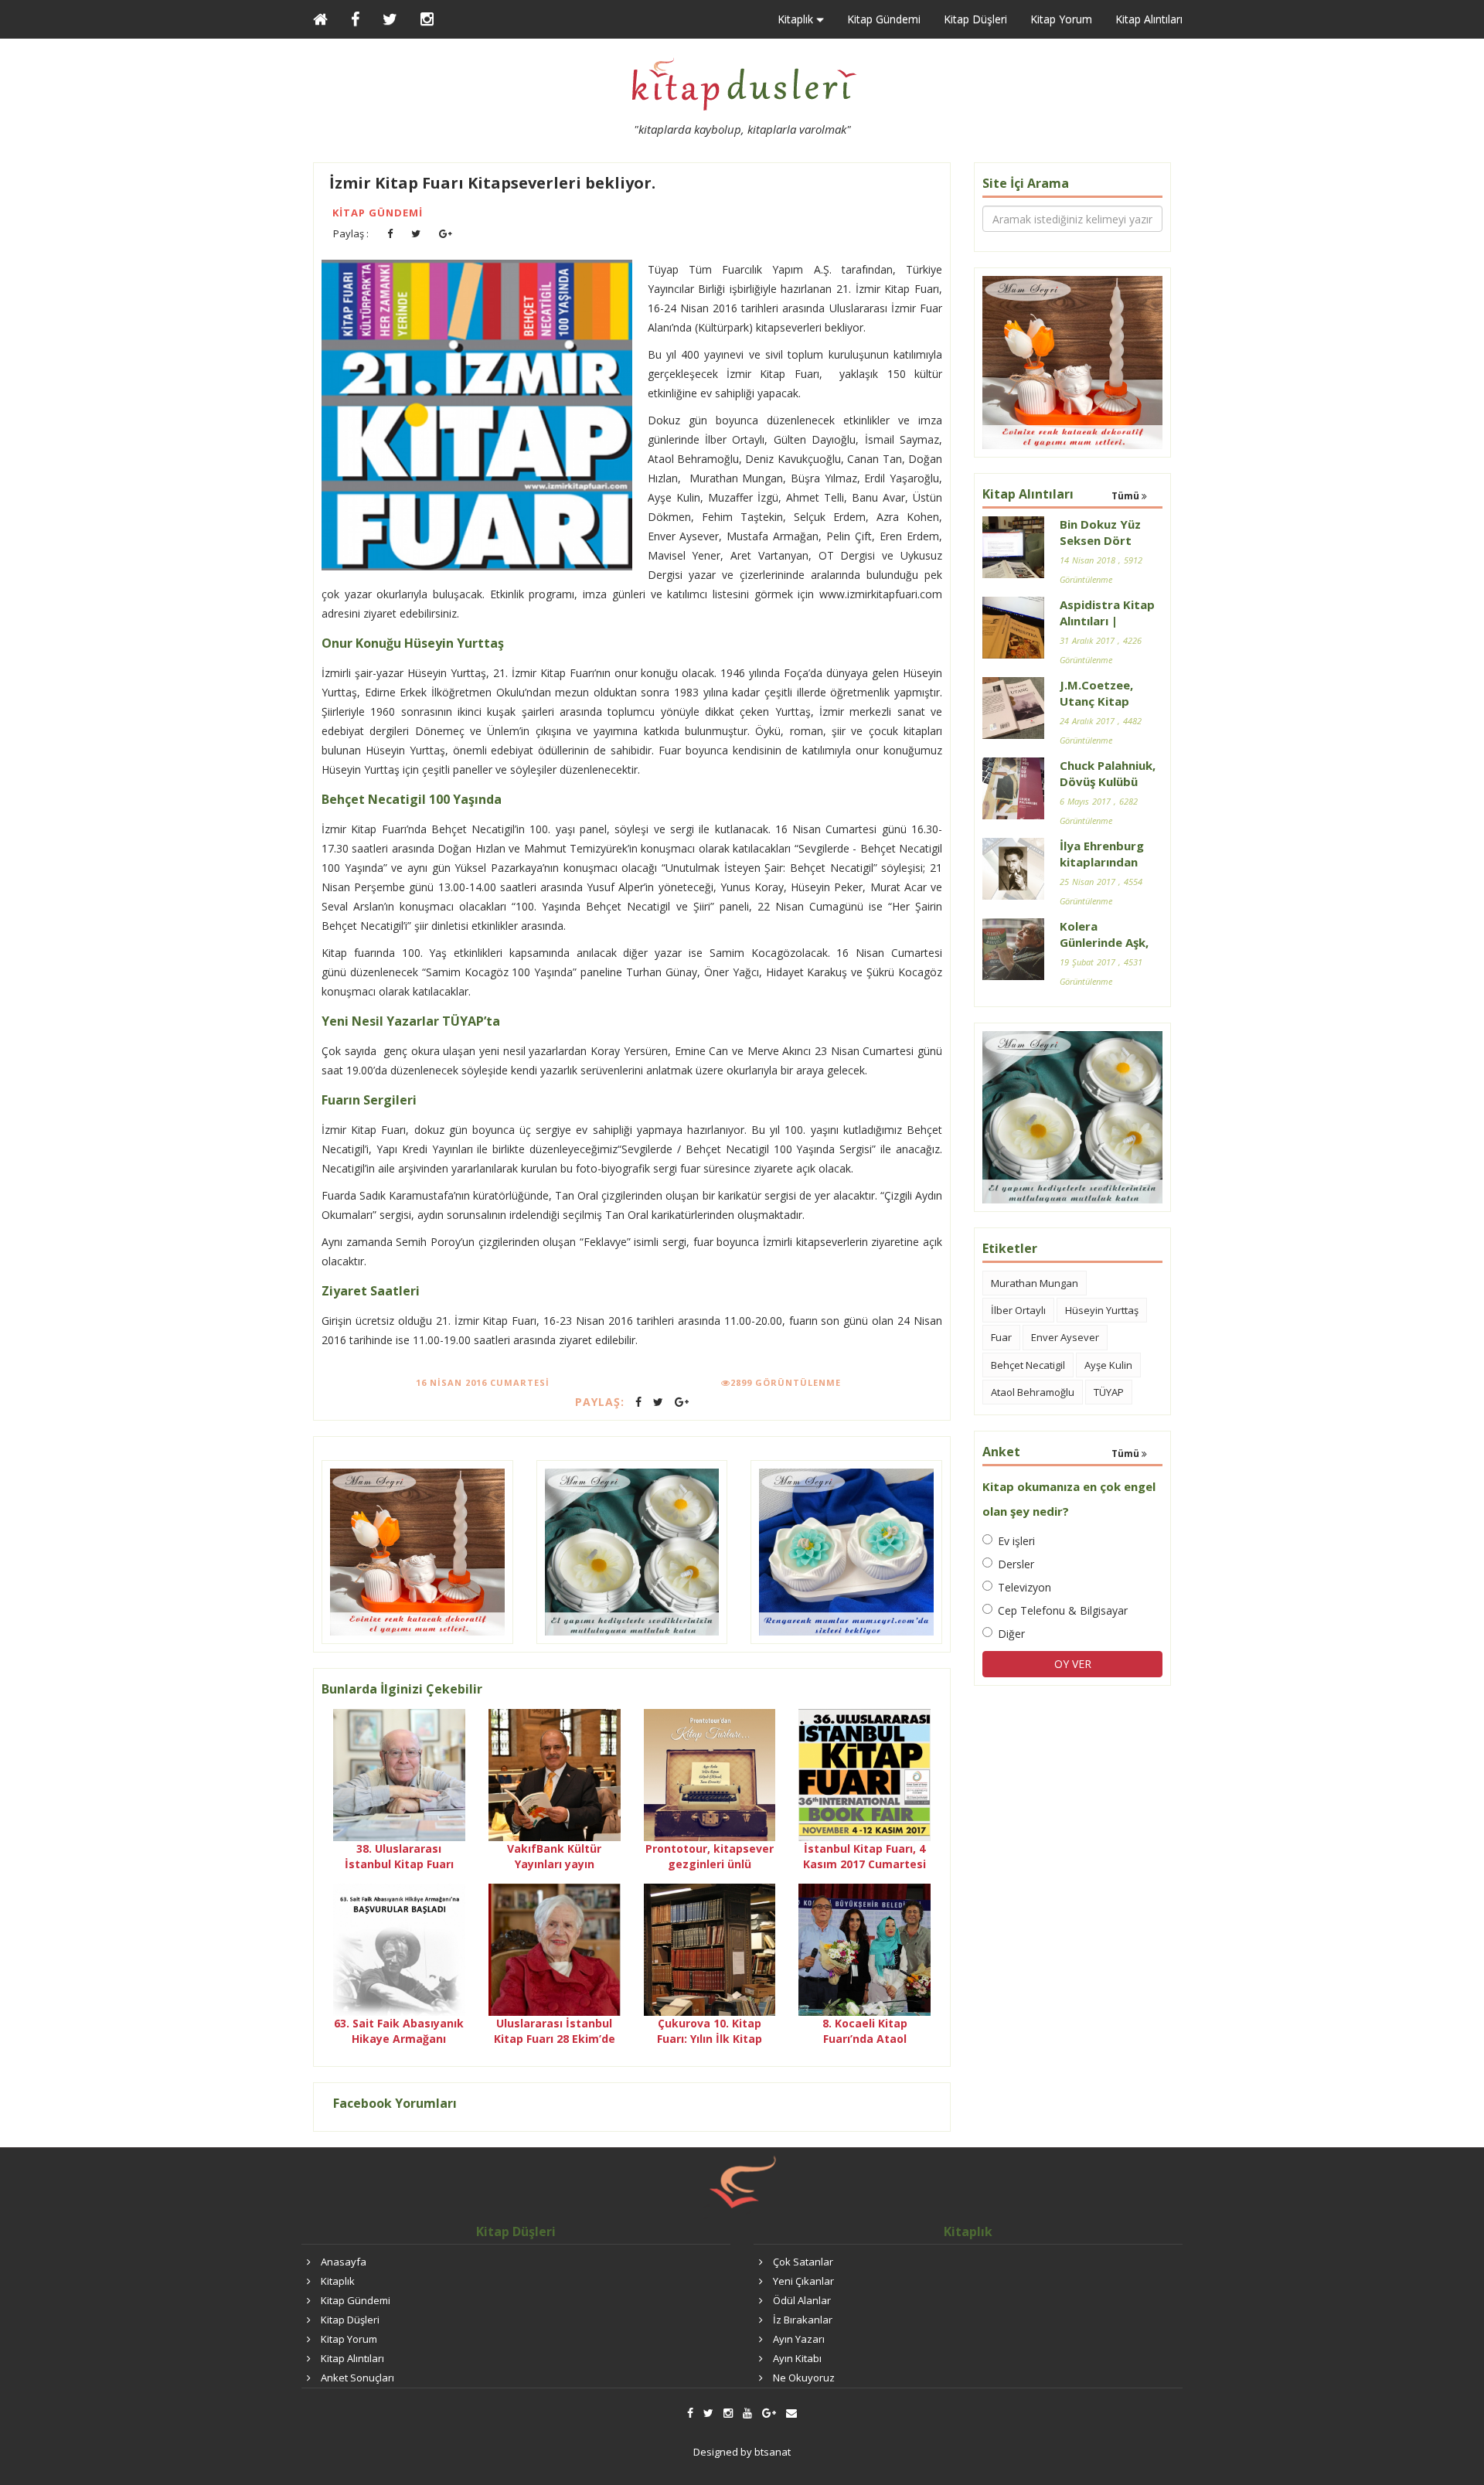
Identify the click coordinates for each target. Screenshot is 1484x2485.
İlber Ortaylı (1018, 1310)
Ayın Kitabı (797, 2358)
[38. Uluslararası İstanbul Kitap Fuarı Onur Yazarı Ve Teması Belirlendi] (399, 1774)
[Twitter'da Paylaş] (416, 234)
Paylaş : (351, 233)
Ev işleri (1016, 1541)
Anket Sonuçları (357, 2378)
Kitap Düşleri (975, 19)
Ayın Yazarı (799, 2339)
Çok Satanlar (803, 2262)
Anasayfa (344, 2262)
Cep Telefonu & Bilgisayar (1063, 1610)
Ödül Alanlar (802, 2300)
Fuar (1001, 1337)
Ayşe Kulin (1108, 1365)
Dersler (1016, 1564)
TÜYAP (1109, 1392)
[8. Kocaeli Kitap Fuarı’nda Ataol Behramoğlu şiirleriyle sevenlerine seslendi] (865, 1948)
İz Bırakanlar (803, 2320)
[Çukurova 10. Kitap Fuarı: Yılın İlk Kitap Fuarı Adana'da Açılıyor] (710, 1948)
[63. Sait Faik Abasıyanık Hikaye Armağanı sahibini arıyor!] (399, 1948)
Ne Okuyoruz (804, 2378)
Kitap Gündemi (884, 19)
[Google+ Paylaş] (446, 234)
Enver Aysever (1065, 1337)
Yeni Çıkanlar (803, 2281)
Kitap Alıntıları (1149, 19)
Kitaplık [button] (797, 19)
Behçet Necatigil (1028, 1365)
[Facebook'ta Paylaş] (390, 234)
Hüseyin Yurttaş (1102, 1310)
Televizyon (1025, 1587)
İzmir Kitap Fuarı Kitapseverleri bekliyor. (492, 183)
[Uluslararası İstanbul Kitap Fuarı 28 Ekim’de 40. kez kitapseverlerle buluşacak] (555, 1948)
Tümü (1127, 496)
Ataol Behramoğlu (1033, 1392)
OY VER (1073, 1664)
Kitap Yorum (1061, 19)
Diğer (1011, 1634)
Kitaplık (338, 2281)
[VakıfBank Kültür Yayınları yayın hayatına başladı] (555, 1774)
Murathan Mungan (1035, 1283)
